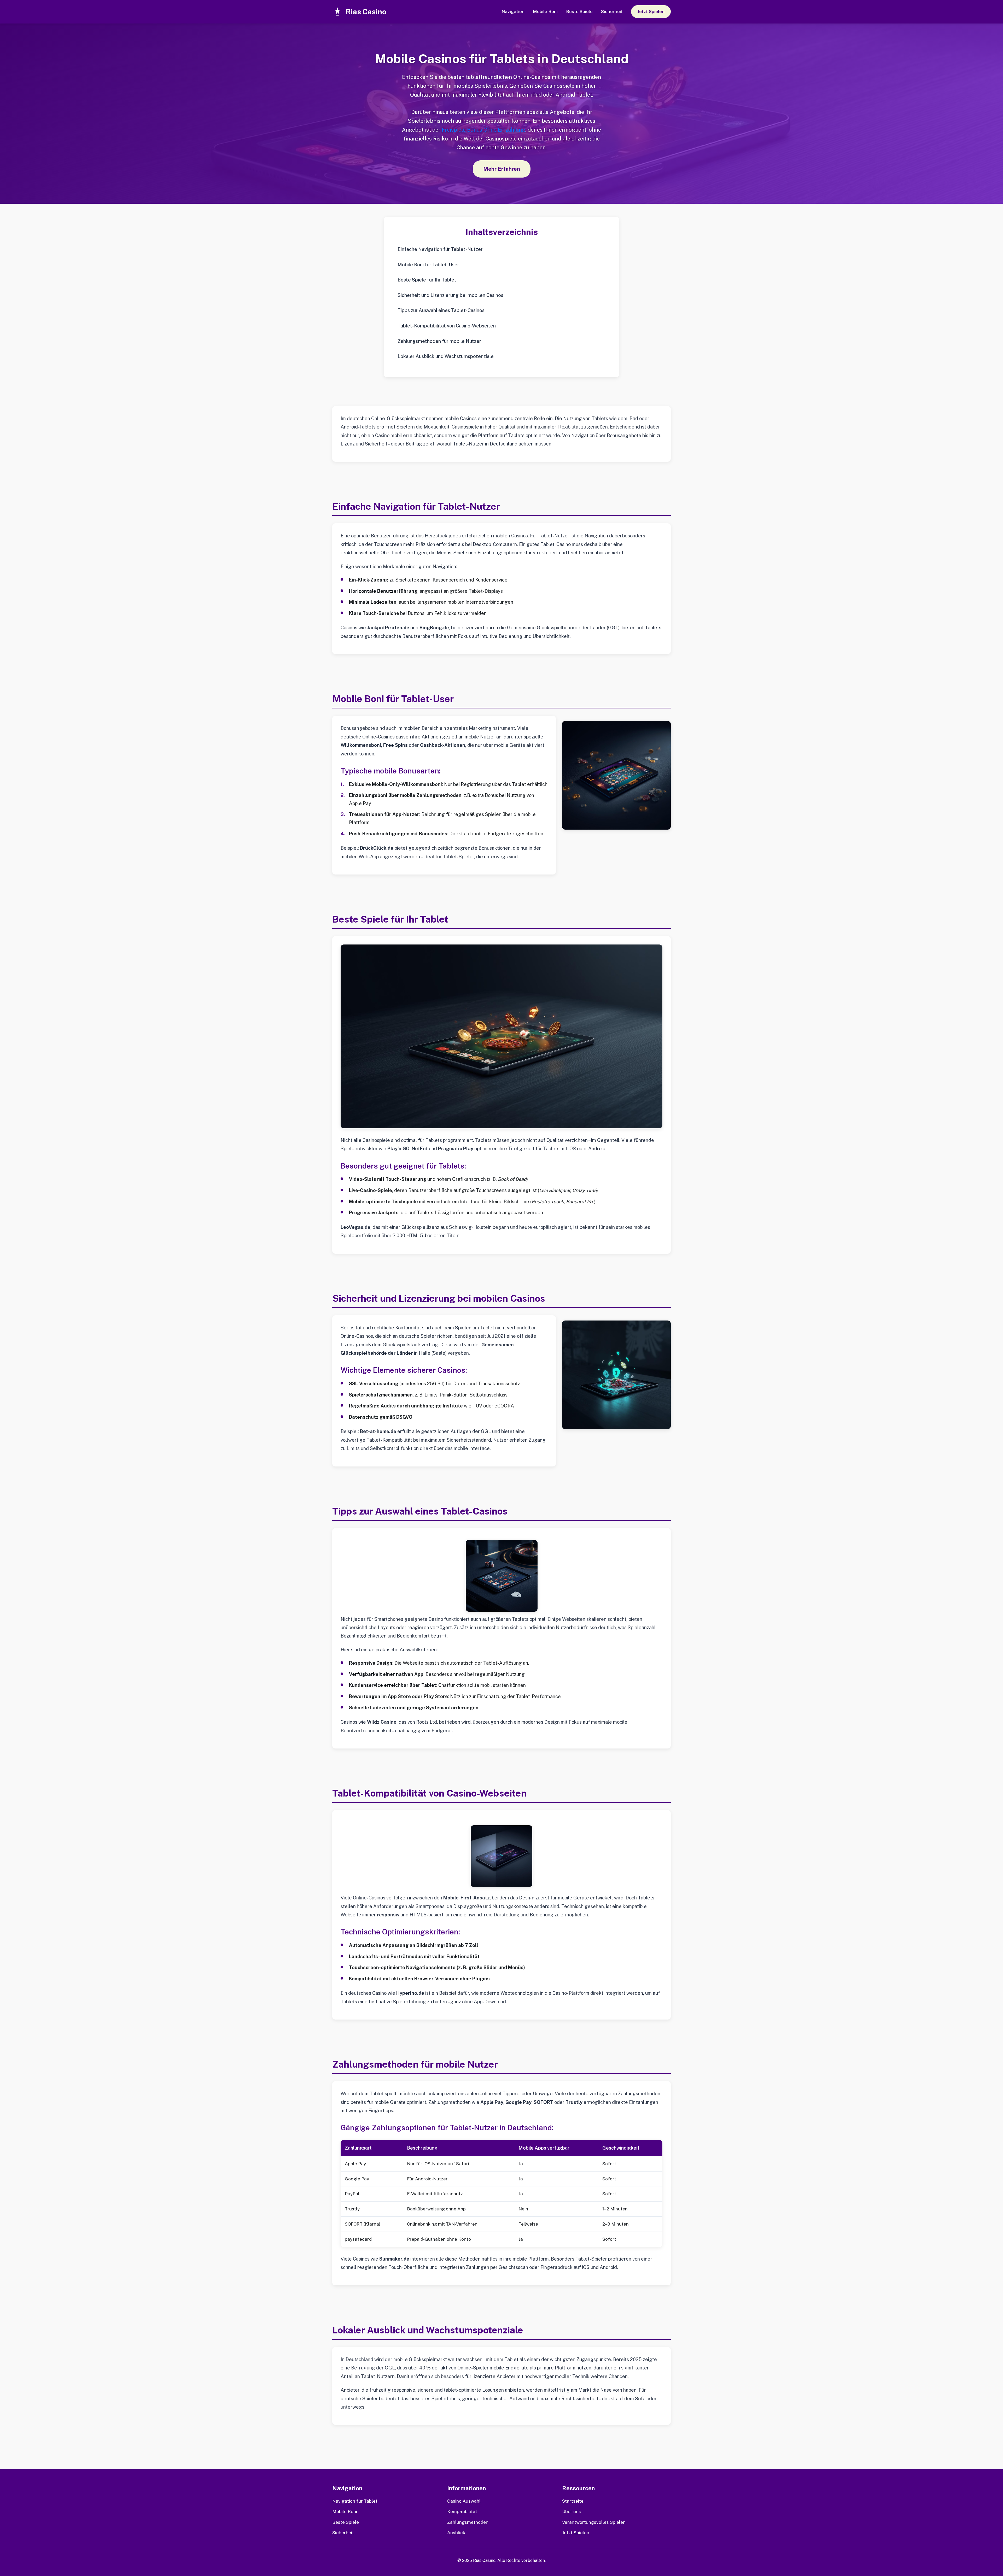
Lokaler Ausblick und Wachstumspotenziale (446, 356)
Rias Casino (366, 12)
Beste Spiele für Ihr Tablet (427, 280)
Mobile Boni (545, 11)
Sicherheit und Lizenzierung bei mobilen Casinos (450, 295)
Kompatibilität (462, 2512)
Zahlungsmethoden (468, 2522)
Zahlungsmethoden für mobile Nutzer (439, 341)
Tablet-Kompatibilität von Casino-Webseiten (447, 326)
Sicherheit (612, 11)
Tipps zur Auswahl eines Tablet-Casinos (441, 310)
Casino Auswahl (464, 2501)
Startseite (573, 2501)
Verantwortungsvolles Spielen (594, 2522)
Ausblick (456, 2533)
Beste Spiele (579, 11)
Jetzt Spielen (651, 11)
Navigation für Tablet (355, 2501)
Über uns (572, 2512)
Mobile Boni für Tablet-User (428, 265)
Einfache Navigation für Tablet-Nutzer (440, 249)
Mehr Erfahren (502, 169)
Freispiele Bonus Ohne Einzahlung (483, 130)
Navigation (513, 11)
